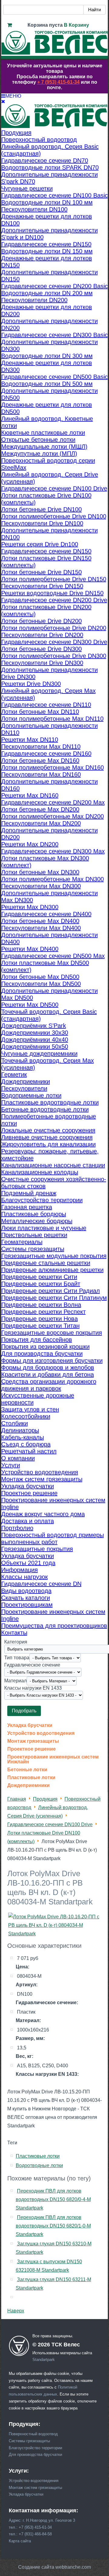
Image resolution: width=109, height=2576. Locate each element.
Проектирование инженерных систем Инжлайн (53, 1759)
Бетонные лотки (27, 1770)
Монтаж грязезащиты (33, 1741)
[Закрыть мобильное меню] (3, 101)
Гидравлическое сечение (32, 1665)
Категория (16, 1642)
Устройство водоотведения (41, 1733)
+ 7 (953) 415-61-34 (58, 82)
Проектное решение (31, 1749)
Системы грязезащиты (29, 2441)
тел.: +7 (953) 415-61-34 (30, 2527)
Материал (15, 1680)
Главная (17, 1799)
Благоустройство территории (35, 2448)
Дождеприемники (28, 1785)
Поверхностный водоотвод (33, 2434)
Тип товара (17, 1657)
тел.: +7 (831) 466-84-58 (30, 2534)
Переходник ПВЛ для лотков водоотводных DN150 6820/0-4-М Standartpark (53, 2199)
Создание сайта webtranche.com (54, 2567)
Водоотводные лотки (39, 2165)
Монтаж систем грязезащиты (35, 2488)
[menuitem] (16, 133)
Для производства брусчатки (35, 2455)
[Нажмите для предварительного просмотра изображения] (55, 1934)
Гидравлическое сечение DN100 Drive (50, 1824)
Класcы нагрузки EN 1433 (33, 1688)
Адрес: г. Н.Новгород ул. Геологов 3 (42, 2520)
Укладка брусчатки (30, 1725)
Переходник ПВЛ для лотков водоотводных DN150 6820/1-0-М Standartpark (53, 2226)
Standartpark (44, 2360)
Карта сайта (20, 2541)
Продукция (45, 1799)
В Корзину (76, 25)
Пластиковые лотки (31, 1778)
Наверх (16, 2311)
